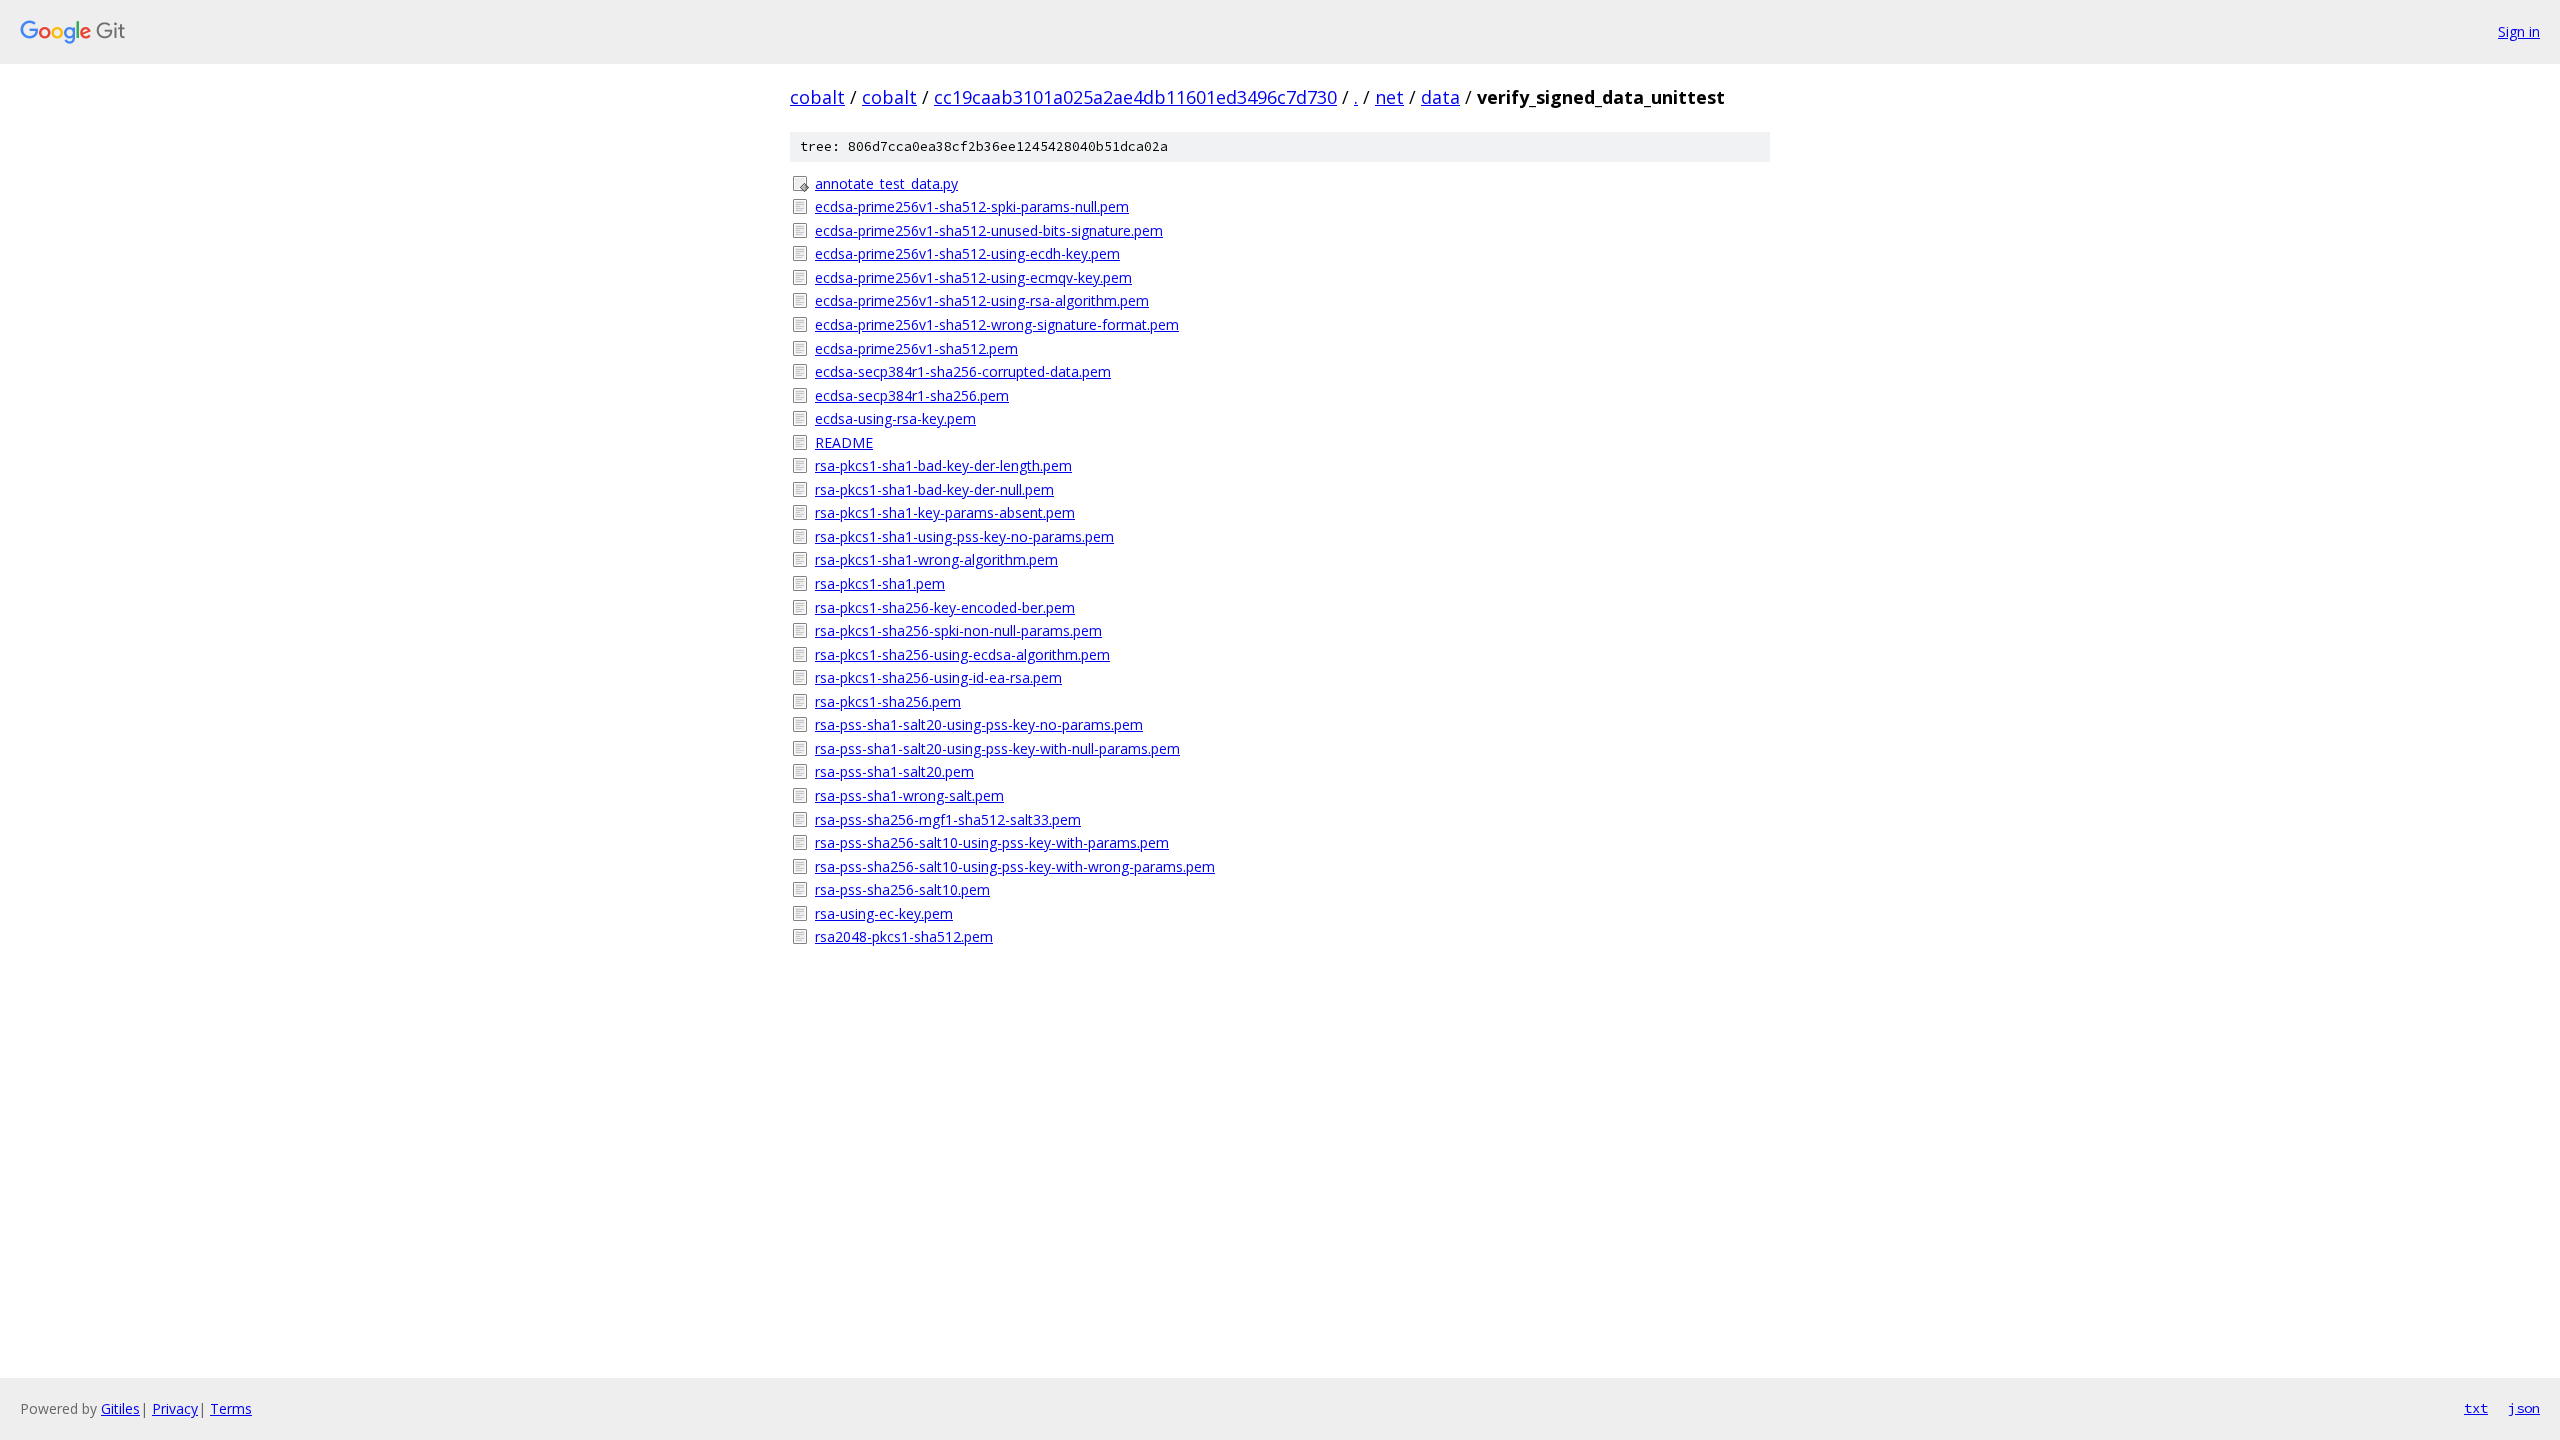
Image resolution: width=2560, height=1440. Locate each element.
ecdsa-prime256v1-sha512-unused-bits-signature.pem (989, 230)
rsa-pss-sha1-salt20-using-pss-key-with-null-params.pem (997, 748)
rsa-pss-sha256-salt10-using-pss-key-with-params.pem (992, 842)
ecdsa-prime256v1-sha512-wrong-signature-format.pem (997, 324)
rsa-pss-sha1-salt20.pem (894, 771)
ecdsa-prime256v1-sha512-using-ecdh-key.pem (967, 253)
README (844, 442)
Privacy (175, 1408)
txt (2476, 1408)
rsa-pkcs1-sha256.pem (888, 701)
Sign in (2519, 31)
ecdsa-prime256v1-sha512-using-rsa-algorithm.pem (982, 300)
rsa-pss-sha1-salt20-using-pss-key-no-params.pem (979, 724)
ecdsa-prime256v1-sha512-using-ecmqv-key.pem (973, 277)
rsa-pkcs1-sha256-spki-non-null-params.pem (958, 630)
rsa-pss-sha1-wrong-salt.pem (909, 795)
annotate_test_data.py (886, 183)
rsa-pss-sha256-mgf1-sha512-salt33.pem (948, 819)
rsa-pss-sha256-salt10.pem (902, 889)
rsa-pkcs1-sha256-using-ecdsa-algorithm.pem (962, 654)
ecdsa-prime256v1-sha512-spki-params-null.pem (972, 206)
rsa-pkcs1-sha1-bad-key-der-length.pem (943, 465)
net (1389, 97)
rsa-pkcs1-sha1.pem (880, 583)
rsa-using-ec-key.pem (884, 913)
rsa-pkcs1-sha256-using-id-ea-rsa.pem (938, 677)
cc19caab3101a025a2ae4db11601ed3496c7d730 (1135, 97)
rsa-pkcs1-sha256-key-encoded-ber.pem (945, 607)
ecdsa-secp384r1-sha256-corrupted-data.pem (963, 371)
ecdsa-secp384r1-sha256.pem (912, 395)
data (1440, 97)
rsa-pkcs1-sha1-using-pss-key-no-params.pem (964, 536)
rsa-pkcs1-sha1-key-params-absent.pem (945, 512)
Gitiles (120, 1408)
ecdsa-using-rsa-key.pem (895, 418)
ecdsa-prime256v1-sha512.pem (916, 348)
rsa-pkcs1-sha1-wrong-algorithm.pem (936, 559)
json (2524, 1408)
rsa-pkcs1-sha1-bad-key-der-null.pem (934, 489)
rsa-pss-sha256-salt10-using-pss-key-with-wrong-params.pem (1015, 866)
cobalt (817, 97)
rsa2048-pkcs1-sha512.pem (904, 936)
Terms (231, 1408)
